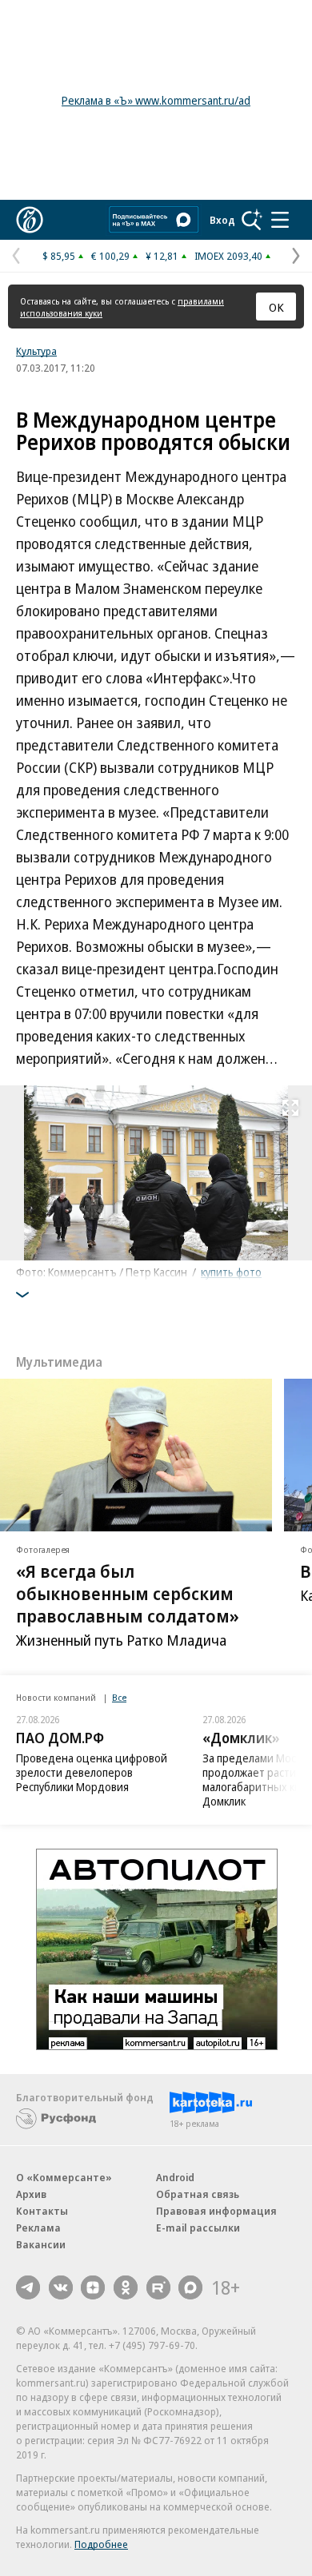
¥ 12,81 (162, 256)
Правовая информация (216, 2211)
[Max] (190, 2287)
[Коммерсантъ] (30, 220)
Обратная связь (198, 2194)
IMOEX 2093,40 (228, 256)
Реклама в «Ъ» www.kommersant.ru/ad (156, 100)
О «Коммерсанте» (64, 2177)
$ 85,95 (59, 256)
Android (175, 2177)
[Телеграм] (28, 2287)
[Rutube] (158, 2287)
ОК (276, 307)
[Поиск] (252, 220)
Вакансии (41, 2244)
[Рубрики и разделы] (280, 220)
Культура (36, 351)
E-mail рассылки (198, 2228)
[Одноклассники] (126, 2287)
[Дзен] (93, 2287)
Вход (222, 220)
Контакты (42, 2211)
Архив (31, 2194)
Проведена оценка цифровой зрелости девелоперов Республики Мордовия (92, 1772)
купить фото (231, 1272)
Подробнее (101, 2544)
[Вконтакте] (61, 2287)
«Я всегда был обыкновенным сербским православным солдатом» (128, 1594)
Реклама (38, 2228)
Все (119, 1697)
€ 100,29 (110, 256)
